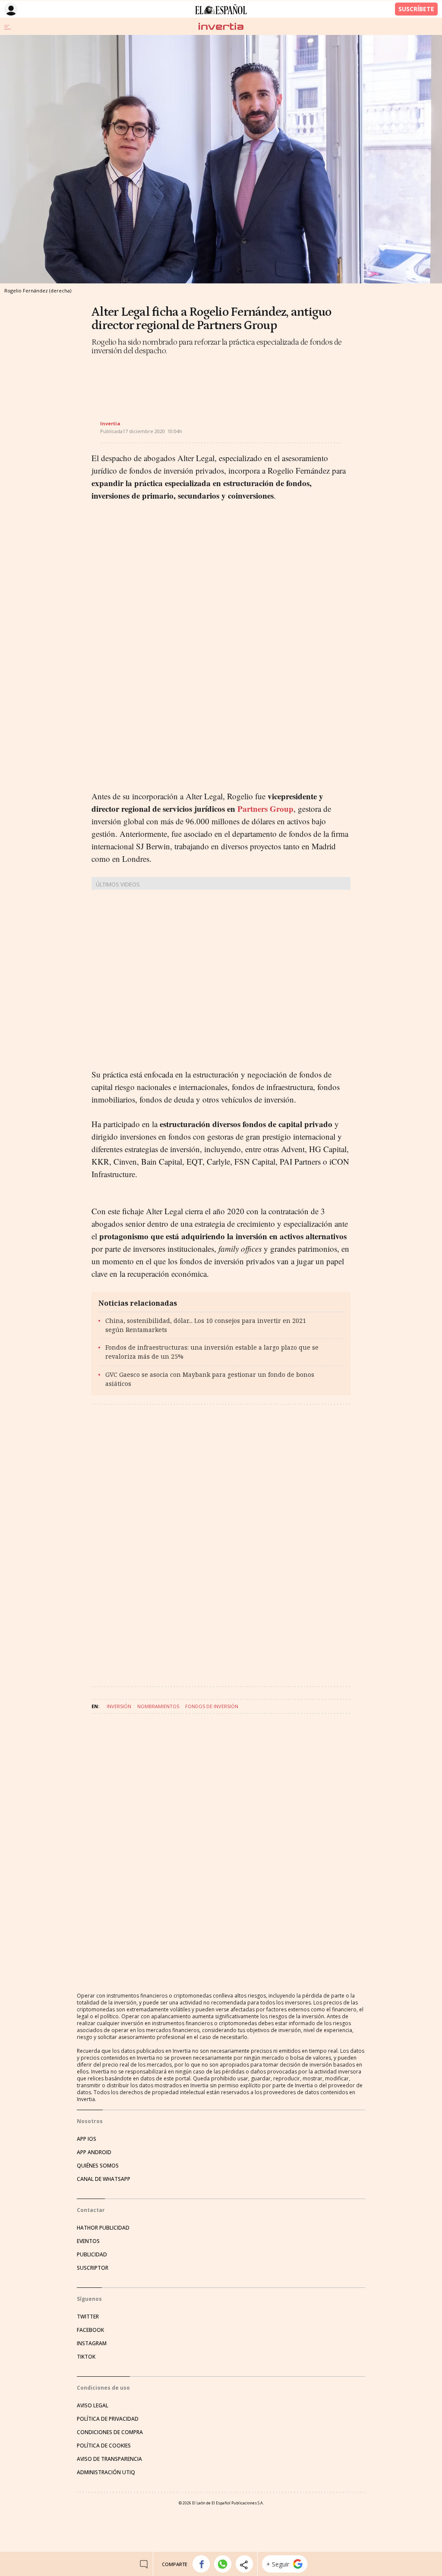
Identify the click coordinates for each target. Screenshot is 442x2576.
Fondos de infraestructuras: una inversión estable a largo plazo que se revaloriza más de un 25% (212, 1352)
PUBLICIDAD (92, 2254)
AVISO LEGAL (93, 2405)
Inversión (119, 1706)
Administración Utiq (106, 2472)
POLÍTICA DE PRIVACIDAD (108, 2419)
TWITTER (88, 2317)
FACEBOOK (90, 2330)
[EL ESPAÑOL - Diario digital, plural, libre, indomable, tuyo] (221, 9)
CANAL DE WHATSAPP (104, 2179)
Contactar (91, 2210)
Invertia (110, 423)
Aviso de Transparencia (109, 2459)
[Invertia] (221, 27)
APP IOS (87, 2139)
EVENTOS (88, 2241)
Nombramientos (158, 1706)
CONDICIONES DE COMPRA (110, 2432)
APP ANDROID (94, 2152)
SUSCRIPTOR (93, 2268)
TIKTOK (86, 2357)
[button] (201, 2564)
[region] (161, 380)
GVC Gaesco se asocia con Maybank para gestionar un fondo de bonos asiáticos (210, 1379)
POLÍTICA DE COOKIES (104, 2446)
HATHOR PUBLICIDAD (103, 2228)
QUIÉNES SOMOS (98, 2166)
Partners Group (265, 809)
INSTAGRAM (92, 2343)
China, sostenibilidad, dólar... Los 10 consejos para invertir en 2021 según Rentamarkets (206, 1325)
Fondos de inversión (212, 1706)
